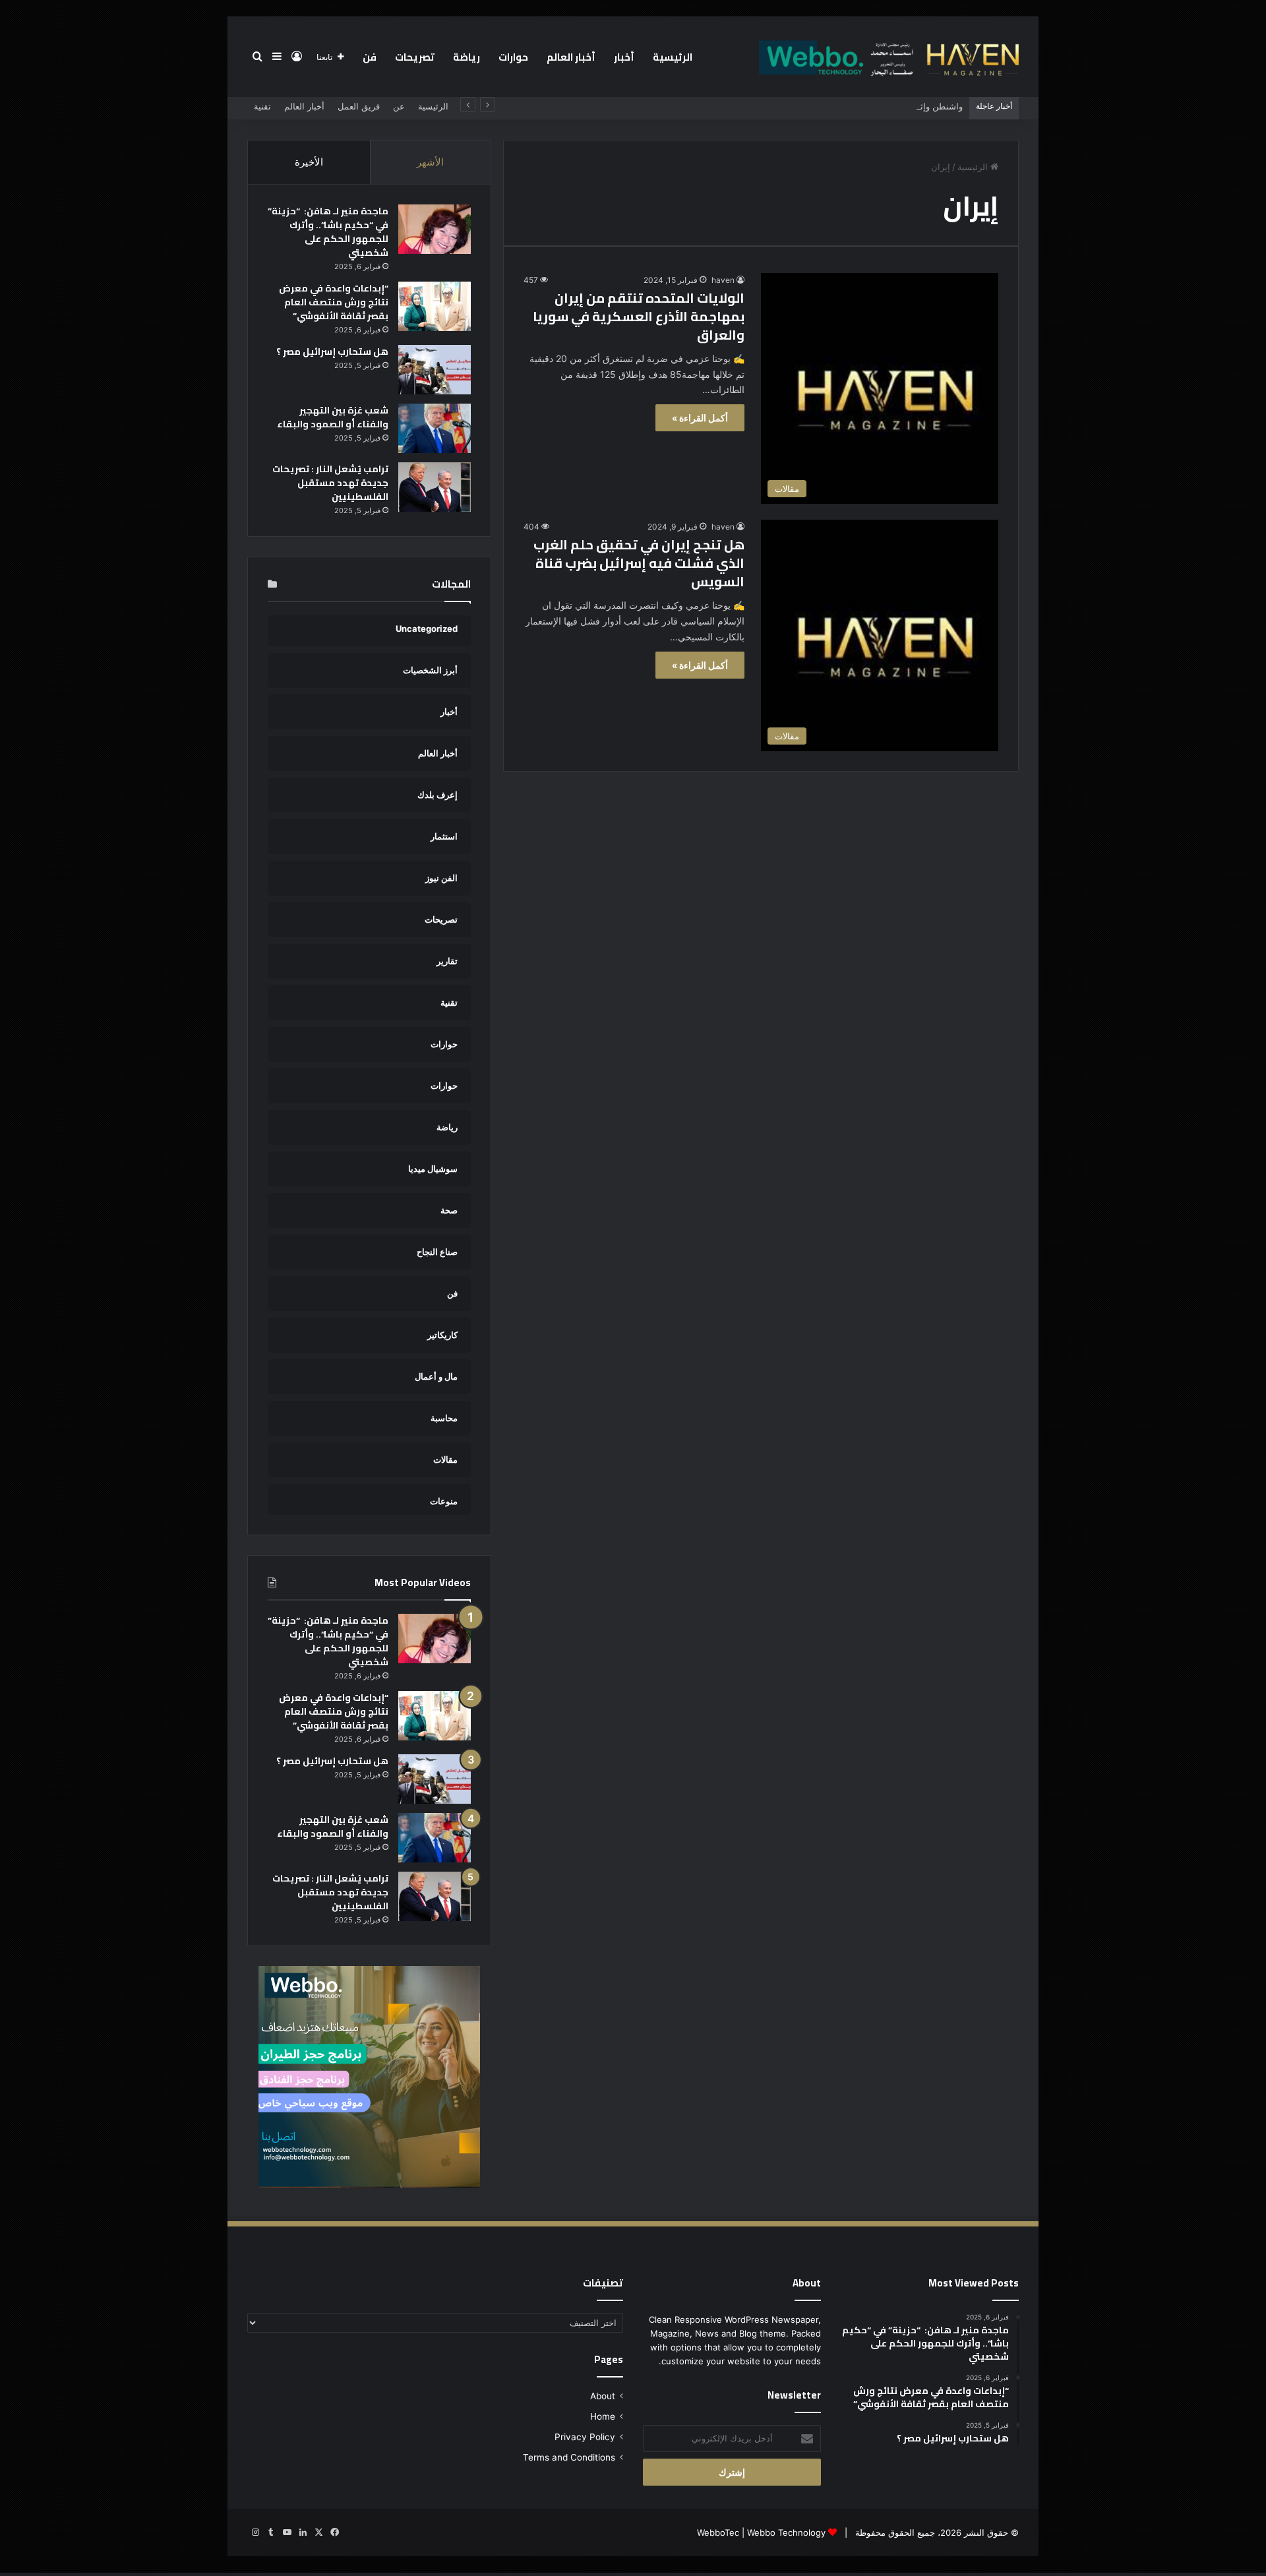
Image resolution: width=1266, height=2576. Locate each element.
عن (399, 106)
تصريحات (415, 57)
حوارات (513, 57)
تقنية (262, 106)
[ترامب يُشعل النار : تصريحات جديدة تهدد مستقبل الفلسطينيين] (435, 487)
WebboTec (718, 2532)
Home (603, 2416)
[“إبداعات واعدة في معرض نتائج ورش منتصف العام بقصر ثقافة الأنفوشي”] (435, 306)
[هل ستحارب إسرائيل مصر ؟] (435, 370)
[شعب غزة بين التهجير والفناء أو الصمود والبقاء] (435, 428)
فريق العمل (359, 106)
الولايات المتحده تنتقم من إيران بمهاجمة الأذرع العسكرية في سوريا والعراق (639, 316)
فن (370, 57)
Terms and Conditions (569, 2457)
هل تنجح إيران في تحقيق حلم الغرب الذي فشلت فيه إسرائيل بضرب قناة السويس (639, 563)
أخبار (624, 57)
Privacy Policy (585, 2437)
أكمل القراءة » (700, 418)
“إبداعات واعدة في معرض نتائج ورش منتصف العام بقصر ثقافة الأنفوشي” (334, 302)
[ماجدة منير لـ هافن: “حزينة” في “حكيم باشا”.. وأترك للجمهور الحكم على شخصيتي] (435, 229)
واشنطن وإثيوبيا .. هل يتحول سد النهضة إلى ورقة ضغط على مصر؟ (842, 106)
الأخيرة (309, 162)
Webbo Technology (786, 2532)
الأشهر (430, 162)
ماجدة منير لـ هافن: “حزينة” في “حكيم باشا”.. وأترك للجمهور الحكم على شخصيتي (328, 232)
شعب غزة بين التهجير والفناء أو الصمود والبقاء (333, 417)
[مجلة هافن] (887, 57)
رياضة (467, 57)
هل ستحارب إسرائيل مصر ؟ (332, 352)
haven (723, 280)
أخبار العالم (571, 57)
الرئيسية (673, 57)
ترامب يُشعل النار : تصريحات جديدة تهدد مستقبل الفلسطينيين (330, 483)
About (603, 2396)
